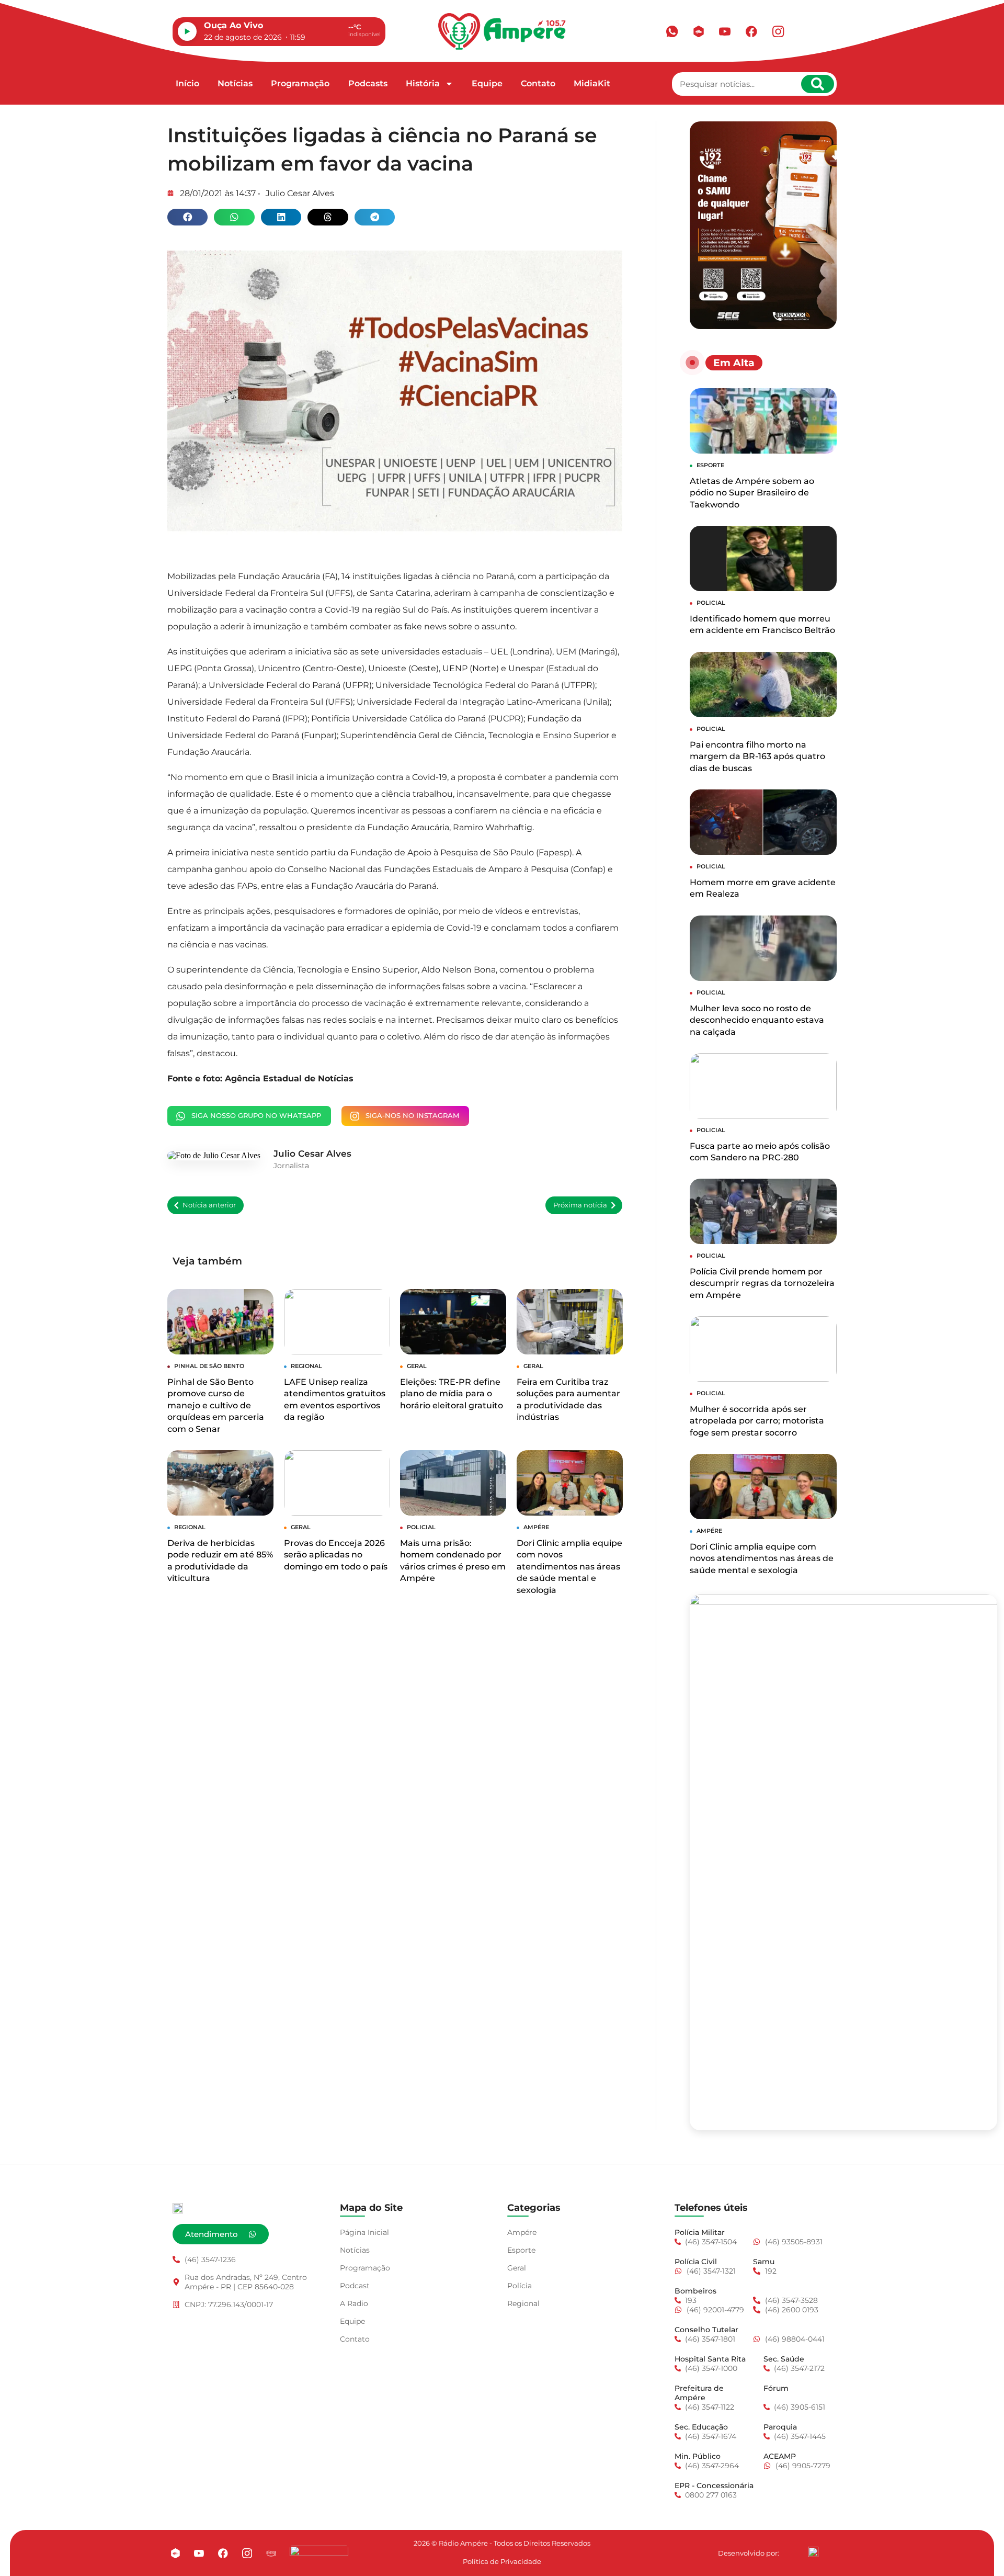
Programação (300, 83)
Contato (538, 83)
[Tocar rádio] (187, 31)
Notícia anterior (209, 1205)
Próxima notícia (580, 1205)
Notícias (235, 83)
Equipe (487, 83)
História (423, 83)
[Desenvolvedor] (813, 2552)
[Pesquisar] (818, 84)
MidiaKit (592, 83)
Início (187, 83)
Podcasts (368, 83)
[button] (187, 217)
